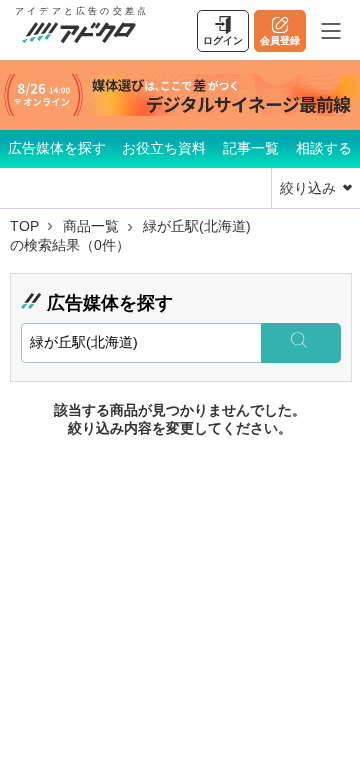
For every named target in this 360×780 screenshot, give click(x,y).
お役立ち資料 (164, 148)
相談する (324, 148)
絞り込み (308, 188)
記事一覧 (251, 148)
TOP (24, 226)
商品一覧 (91, 226)
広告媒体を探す (57, 148)
